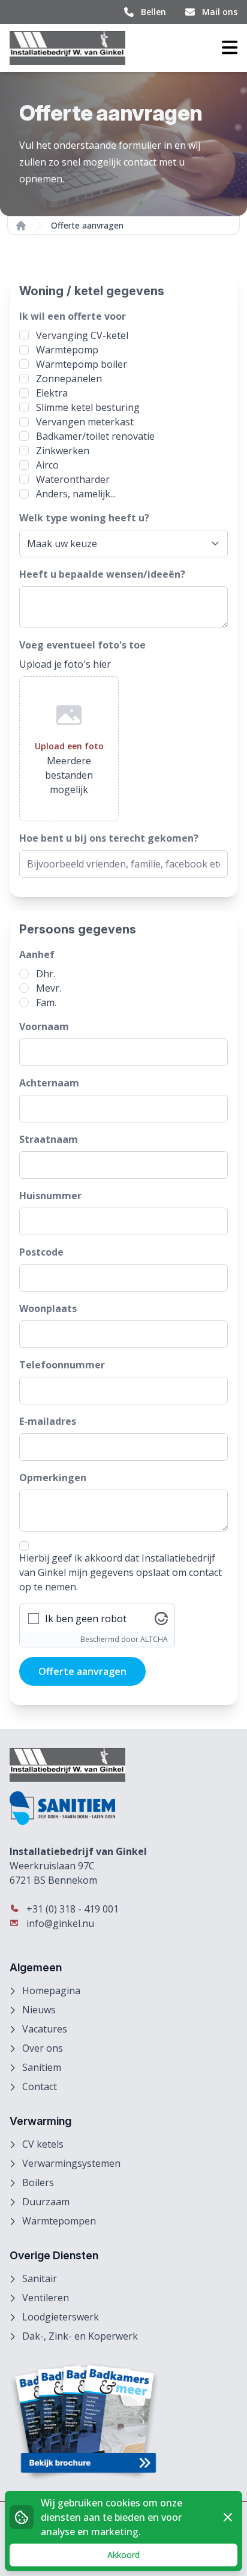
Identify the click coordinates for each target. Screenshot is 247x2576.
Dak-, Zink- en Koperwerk (80, 2336)
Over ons (43, 2048)
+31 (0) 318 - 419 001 (71, 1909)
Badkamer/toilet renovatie (95, 436)
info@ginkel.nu (59, 1923)
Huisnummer (50, 1196)
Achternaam (49, 1083)
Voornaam (44, 1026)
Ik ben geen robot (86, 1619)
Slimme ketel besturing (88, 407)
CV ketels (43, 2144)
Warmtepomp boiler (82, 364)
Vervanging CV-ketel (82, 335)
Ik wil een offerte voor (73, 316)
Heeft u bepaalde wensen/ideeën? (102, 574)
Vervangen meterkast (85, 422)
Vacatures (45, 2029)
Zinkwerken (63, 451)
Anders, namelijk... (76, 494)
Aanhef (37, 954)
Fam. (46, 1002)
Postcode (41, 1252)
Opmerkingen (53, 1478)
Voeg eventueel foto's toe (82, 645)
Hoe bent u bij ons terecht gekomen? (109, 838)
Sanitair (40, 2278)
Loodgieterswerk (61, 2317)
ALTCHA (154, 1639)
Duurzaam (46, 2202)
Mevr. (49, 988)
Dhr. (46, 974)
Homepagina (51, 1990)
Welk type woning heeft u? (84, 518)
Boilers (38, 2182)
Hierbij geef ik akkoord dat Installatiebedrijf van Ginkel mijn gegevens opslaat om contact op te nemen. (121, 1572)
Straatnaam (49, 1139)
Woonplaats (48, 1308)
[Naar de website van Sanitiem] (123, 1808)
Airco (47, 465)
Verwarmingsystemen (71, 2163)
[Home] (21, 226)
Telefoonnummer (62, 1365)
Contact (40, 2086)
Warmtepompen (59, 2221)
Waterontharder (73, 479)
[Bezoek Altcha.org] (161, 1619)
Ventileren (46, 2298)
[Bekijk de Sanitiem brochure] (123, 2422)
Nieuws (39, 2010)
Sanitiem (42, 2067)
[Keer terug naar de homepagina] (67, 48)
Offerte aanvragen (82, 1671)
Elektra (52, 393)
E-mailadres (48, 1421)
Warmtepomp (67, 350)
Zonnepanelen (69, 379)
